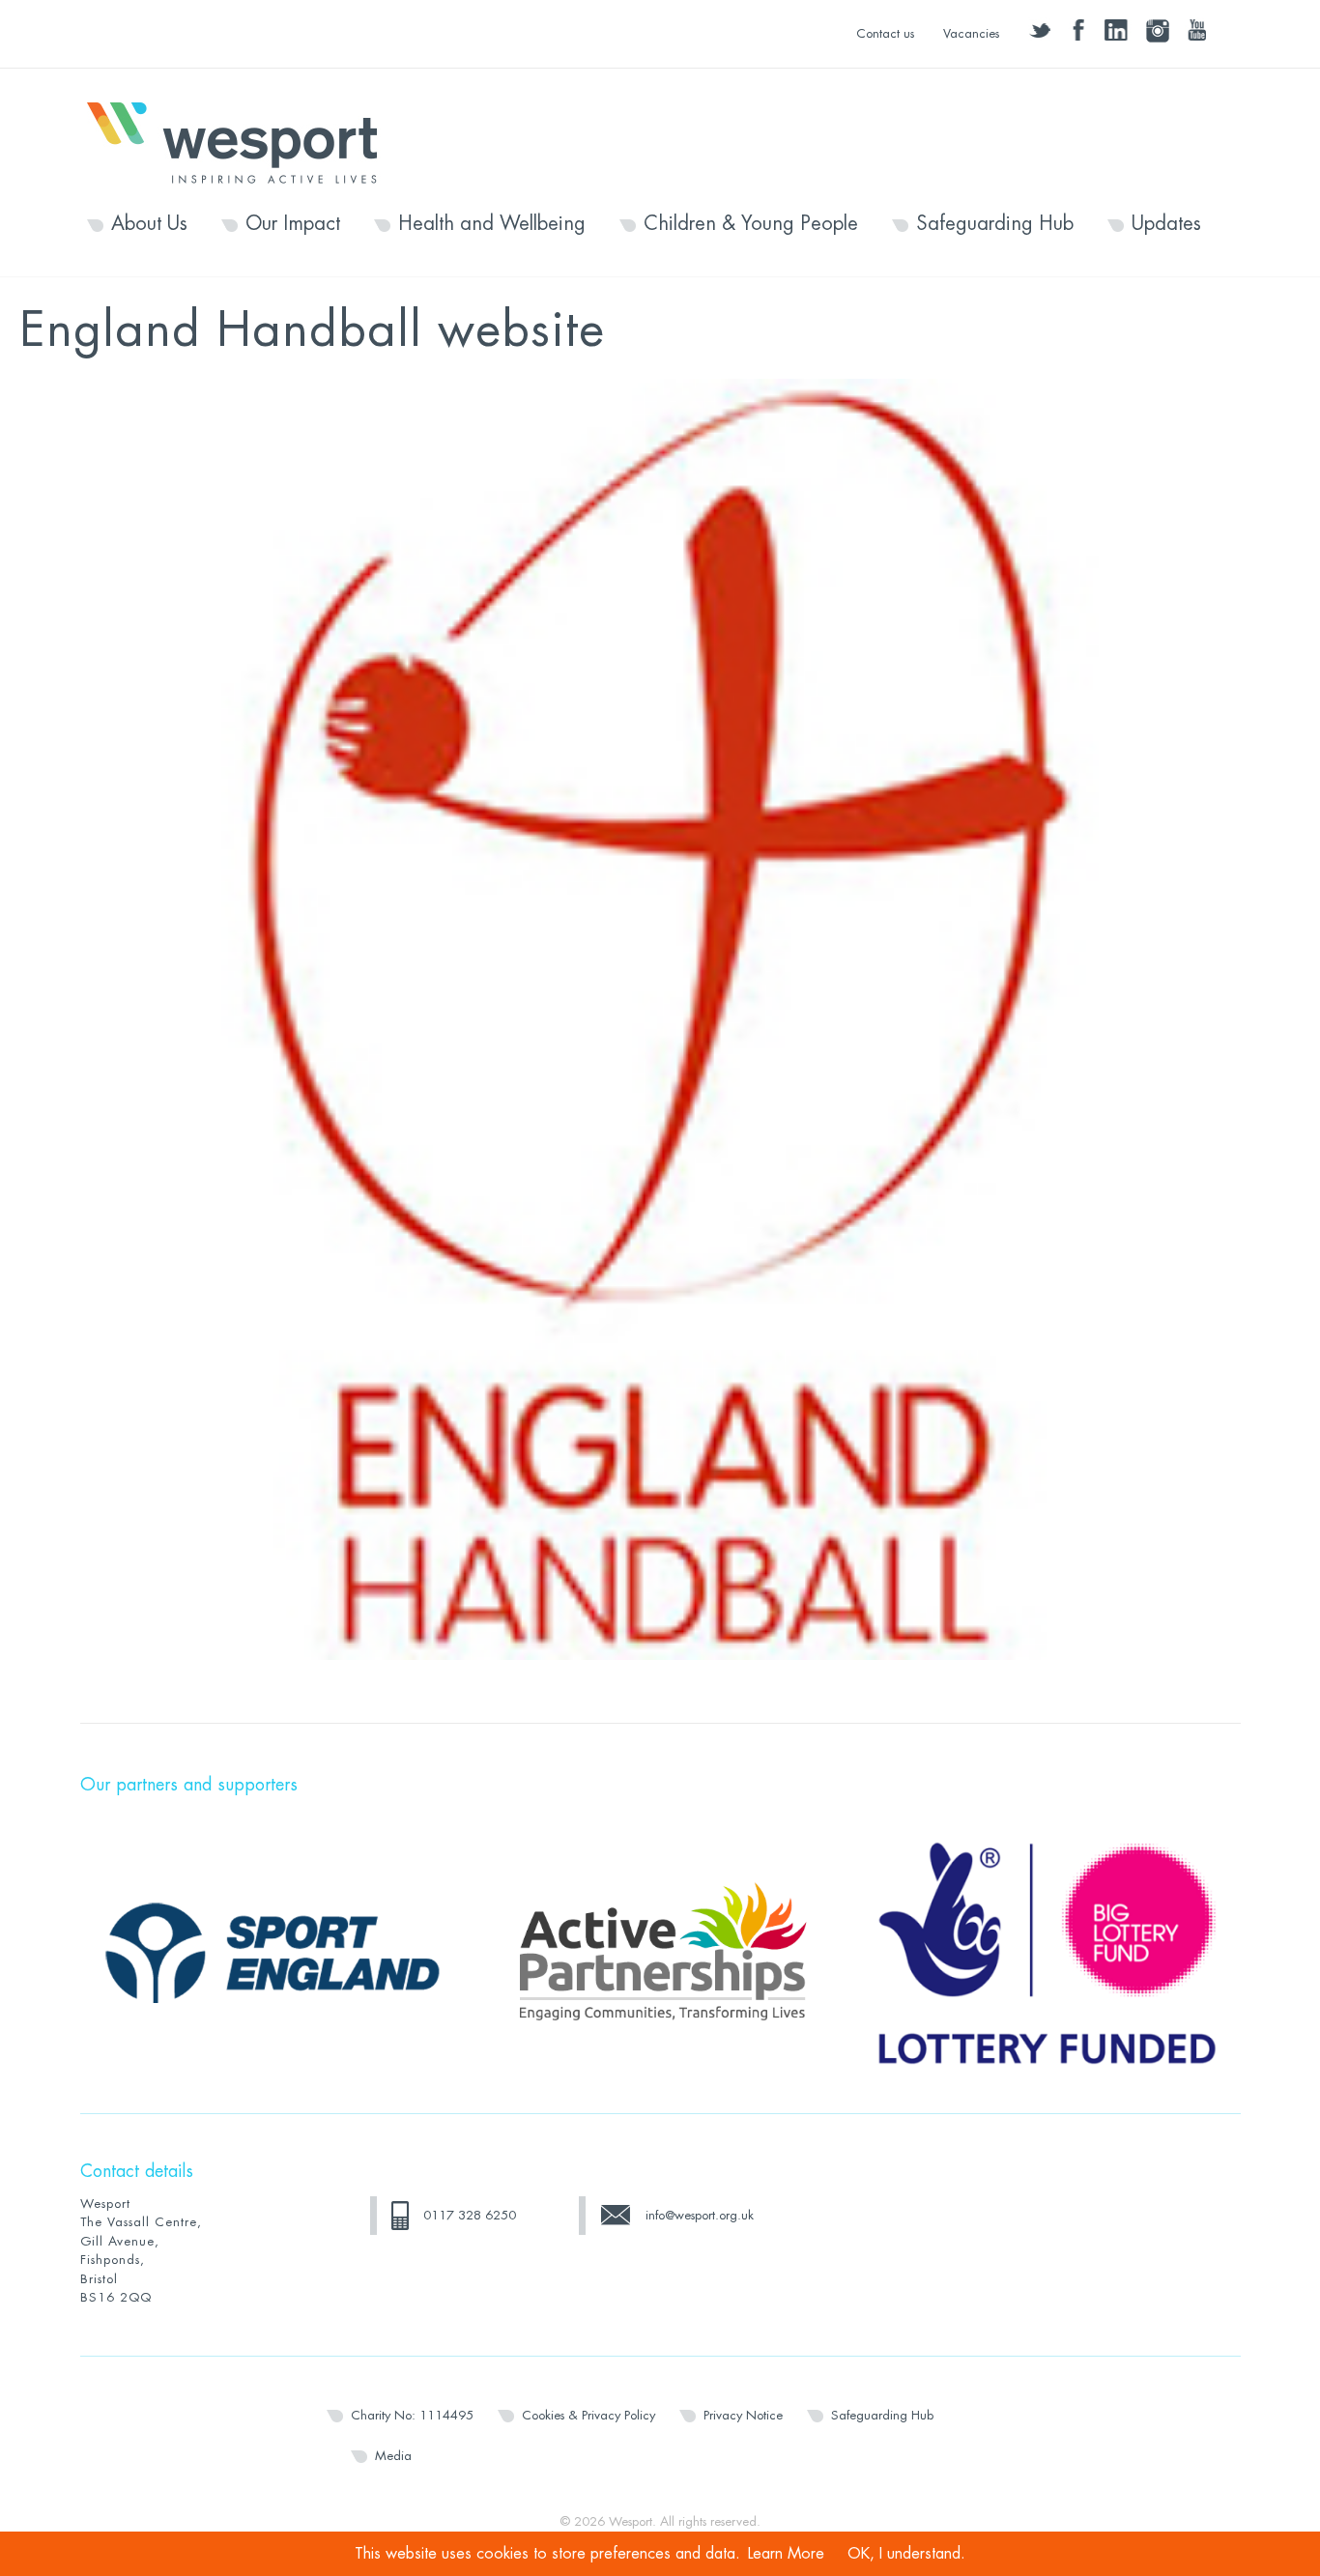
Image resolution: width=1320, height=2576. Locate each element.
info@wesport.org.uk (700, 2215)
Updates (1166, 224)
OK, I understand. (906, 2554)
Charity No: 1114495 (412, 2415)
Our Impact (293, 224)
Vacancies (971, 33)
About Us (149, 224)
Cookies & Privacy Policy (588, 2415)
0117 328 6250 (470, 2215)
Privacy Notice (743, 2415)
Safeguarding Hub (995, 224)
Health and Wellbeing (492, 224)
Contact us (885, 33)
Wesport (242, 141)
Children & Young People (751, 224)
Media (393, 2456)
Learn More (786, 2554)
